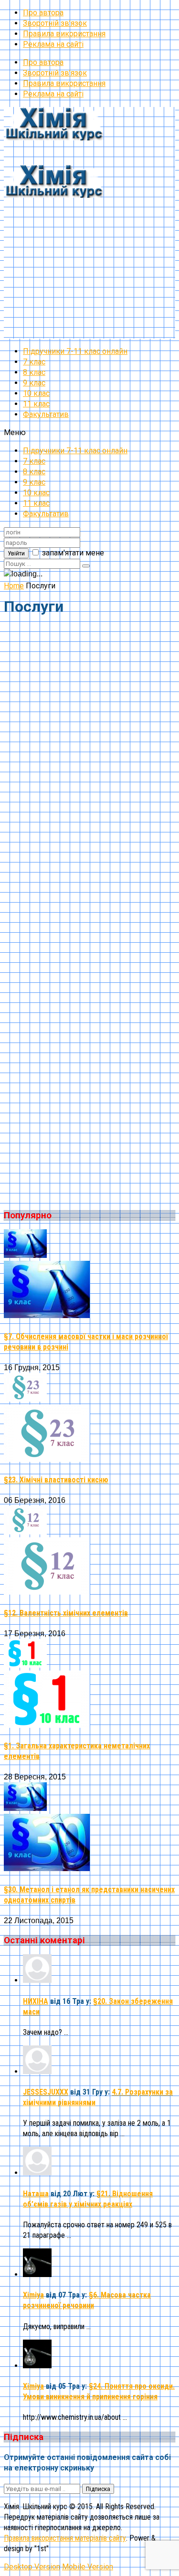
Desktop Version (32, 2567)
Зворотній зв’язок (55, 23)
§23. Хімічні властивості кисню (56, 1480)
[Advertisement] (89, 249)
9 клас (34, 383)
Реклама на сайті (53, 44)
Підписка (98, 2489)
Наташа (36, 2194)
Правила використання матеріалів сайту (65, 2538)
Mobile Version (88, 2567)
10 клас (36, 393)
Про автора (43, 13)
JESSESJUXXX (46, 2092)
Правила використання (64, 34)
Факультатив (46, 414)
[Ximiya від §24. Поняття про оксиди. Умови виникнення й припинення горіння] (37, 2366)
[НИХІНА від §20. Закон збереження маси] (37, 1980)
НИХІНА (36, 2001)
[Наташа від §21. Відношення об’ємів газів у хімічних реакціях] (37, 2173)
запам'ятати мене (73, 553)
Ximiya (33, 2295)
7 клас (34, 362)
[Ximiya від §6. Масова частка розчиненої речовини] (37, 2274)
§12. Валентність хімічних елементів (66, 1613)
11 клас (36, 404)
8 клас (34, 372)
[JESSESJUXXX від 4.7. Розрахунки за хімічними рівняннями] (37, 2071)
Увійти (16, 553)
